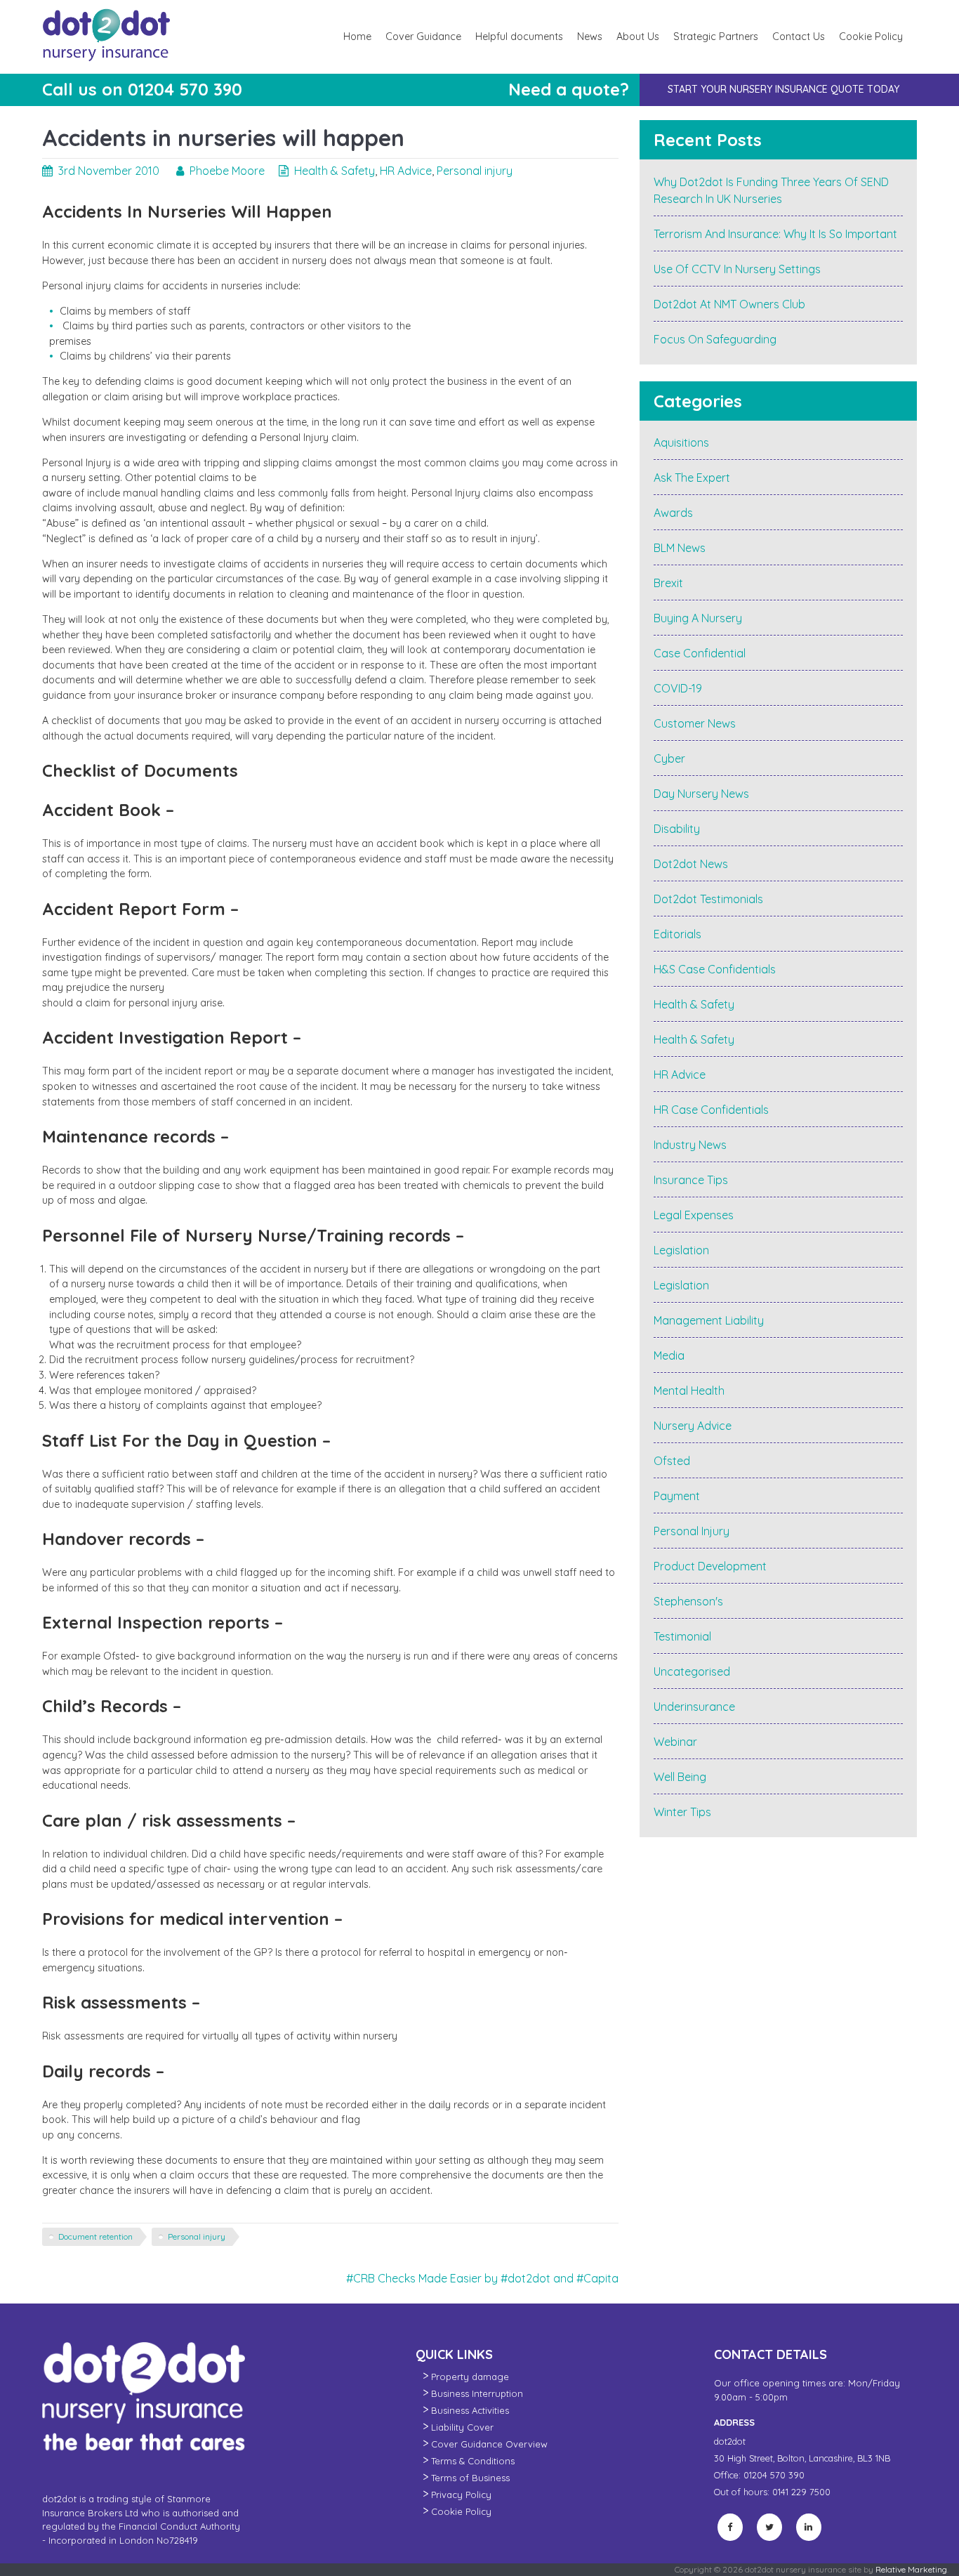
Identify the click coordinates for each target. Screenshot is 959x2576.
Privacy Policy (461, 2495)
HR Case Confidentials (711, 1110)
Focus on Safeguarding (715, 339)
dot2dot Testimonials (708, 899)
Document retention (95, 2236)
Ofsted (672, 1461)
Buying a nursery (698, 618)
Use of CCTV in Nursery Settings (737, 269)
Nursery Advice (693, 1426)
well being (680, 1777)
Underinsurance (694, 1707)
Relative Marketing (911, 2569)
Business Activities (470, 2410)
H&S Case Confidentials (715, 969)
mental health (689, 1391)
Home (357, 37)
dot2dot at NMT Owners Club (729, 304)
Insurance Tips (691, 1180)
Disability (677, 829)
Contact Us (799, 37)
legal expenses (694, 1215)
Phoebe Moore (227, 171)
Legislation (681, 1250)
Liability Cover (462, 2427)
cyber (669, 758)
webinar (675, 1742)
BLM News (680, 548)
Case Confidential (700, 653)
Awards (673, 513)
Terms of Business (470, 2478)
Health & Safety (335, 171)
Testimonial (682, 1636)
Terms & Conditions (473, 2461)
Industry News (690, 1145)
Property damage (470, 2377)
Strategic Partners (716, 37)
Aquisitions (681, 442)
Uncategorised (692, 1671)
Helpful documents (519, 37)
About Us (638, 37)
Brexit (668, 583)
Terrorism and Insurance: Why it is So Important (775, 234)
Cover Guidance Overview (489, 2444)
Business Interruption (477, 2393)
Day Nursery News (701, 794)
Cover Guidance (423, 37)
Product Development (710, 1566)
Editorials (677, 934)
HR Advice (406, 171)
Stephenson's (688, 1601)
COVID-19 (678, 688)
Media (669, 1355)
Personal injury (475, 171)
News (590, 37)
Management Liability (709, 1320)
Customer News (695, 723)
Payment (677, 1496)
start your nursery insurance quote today (783, 89)
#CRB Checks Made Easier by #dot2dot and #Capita (482, 2278)
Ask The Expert (692, 478)
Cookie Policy (871, 37)
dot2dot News (691, 864)
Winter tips (682, 1812)
